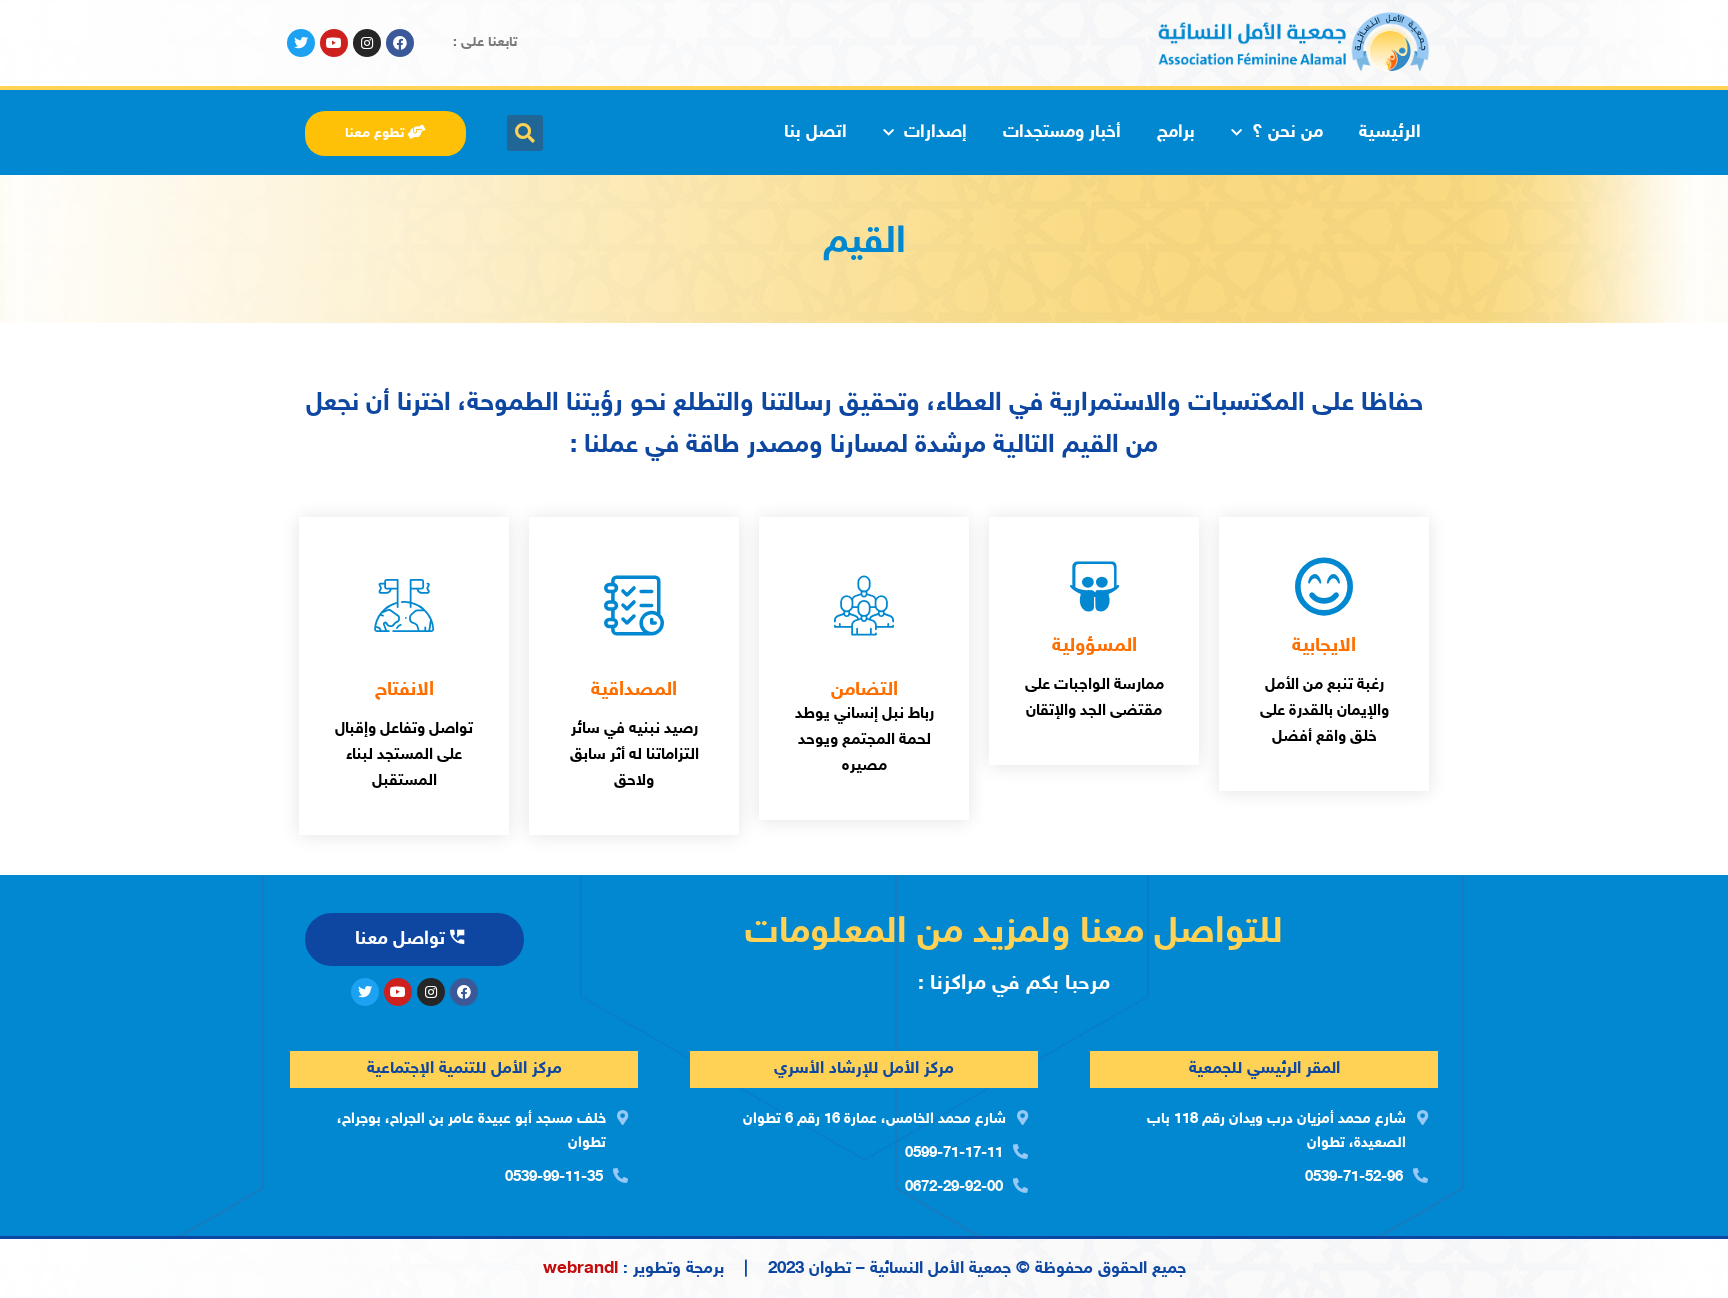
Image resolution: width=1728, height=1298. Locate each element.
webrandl (580, 1269)
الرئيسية (1390, 133)
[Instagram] (367, 43)
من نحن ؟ (1287, 133)
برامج (1176, 133)
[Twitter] (301, 43)
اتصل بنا (815, 133)
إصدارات (935, 133)
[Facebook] (400, 43)
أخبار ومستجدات (1062, 133)
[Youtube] (334, 43)
